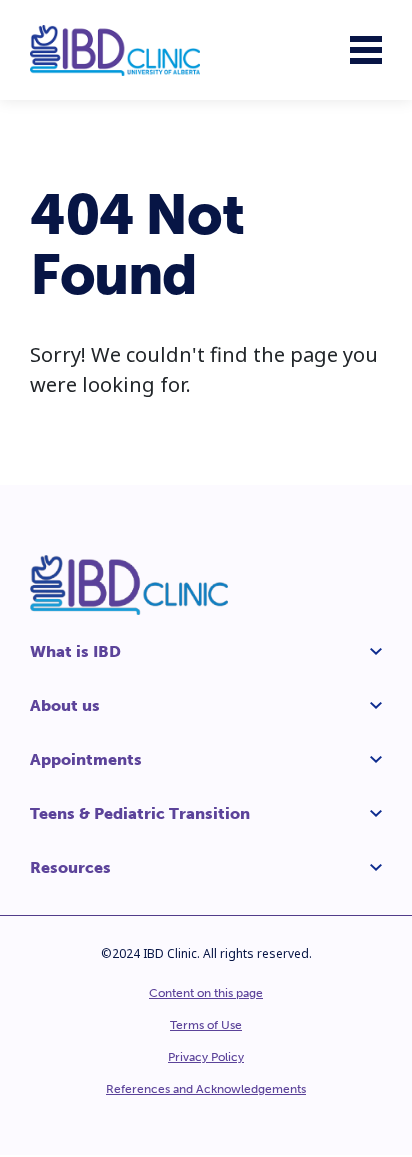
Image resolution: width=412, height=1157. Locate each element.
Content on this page (206, 993)
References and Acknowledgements (206, 1089)
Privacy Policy (206, 1057)
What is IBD (75, 651)
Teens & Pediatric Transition (140, 813)
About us (65, 705)
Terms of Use (206, 1025)
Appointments (86, 759)
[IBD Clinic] (115, 50)
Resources (70, 867)
